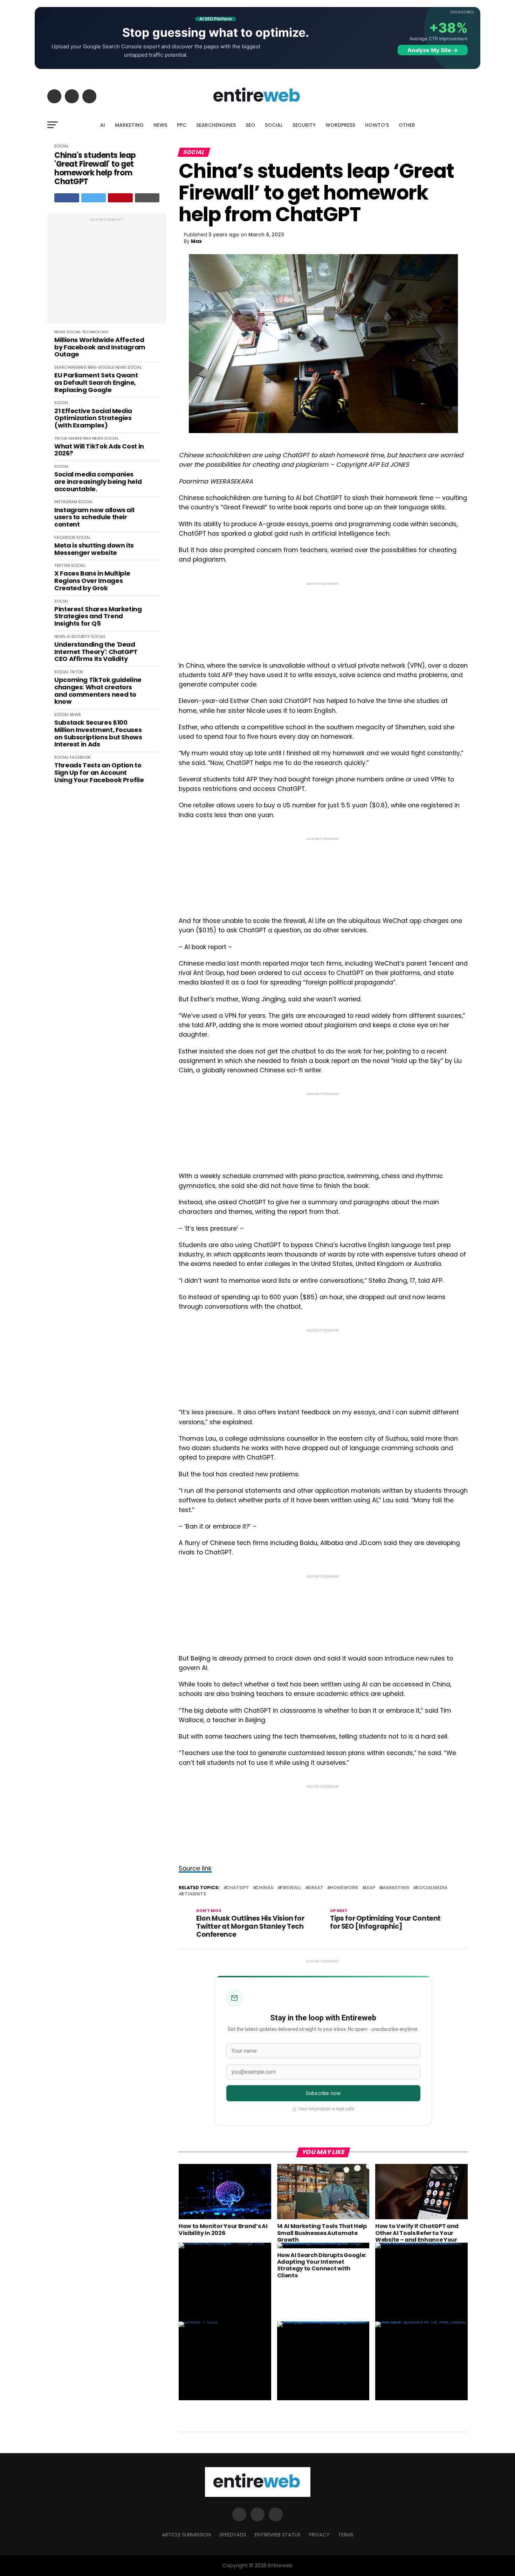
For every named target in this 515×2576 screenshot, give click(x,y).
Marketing (396, 1888)
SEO (250, 125)
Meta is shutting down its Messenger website (94, 549)
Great (315, 1888)
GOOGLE (106, 367)
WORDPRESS (340, 125)
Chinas (265, 1888)
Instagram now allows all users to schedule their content (94, 517)
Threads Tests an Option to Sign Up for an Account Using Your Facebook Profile (99, 773)
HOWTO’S (377, 125)
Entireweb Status (278, 2535)
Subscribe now (323, 2093)
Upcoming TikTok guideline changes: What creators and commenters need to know (98, 691)
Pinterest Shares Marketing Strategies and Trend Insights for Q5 (98, 617)
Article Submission (186, 2535)
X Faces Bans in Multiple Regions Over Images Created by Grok (92, 581)
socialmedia (432, 1888)
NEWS (160, 125)
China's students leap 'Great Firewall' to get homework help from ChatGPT (95, 169)
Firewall (291, 1888)
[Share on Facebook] (67, 198)
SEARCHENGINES (216, 125)
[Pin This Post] (120, 198)
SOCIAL (274, 125)
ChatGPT (238, 1888)
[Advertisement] (107, 272)
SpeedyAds (233, 2535)
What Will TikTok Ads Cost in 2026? (99, 450)
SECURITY (304, 125)
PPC (182, 125)
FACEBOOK (65, 537)
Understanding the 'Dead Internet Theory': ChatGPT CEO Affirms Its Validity (96, 652)
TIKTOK (61, 438)
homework (344, 1888)
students (194, 1894)
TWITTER (62, 565)
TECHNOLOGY (95, 332)
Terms (346, 2535)
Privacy (319, 2535)
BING (92, 367)
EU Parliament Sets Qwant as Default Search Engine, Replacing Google (96, 383)
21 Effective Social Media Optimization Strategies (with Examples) (93, 418)
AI (103, 125)
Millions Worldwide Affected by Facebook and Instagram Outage (100, 347)
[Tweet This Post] (94, 198)
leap (370, 1888)
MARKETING (129, 125)
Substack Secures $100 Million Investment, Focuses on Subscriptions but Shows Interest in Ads (98, 734)
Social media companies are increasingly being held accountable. (98, 482)
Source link (195, 1868)
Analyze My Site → (433, 50)
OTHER (407, 125)
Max (196, 241)
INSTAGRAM (66, 502)
